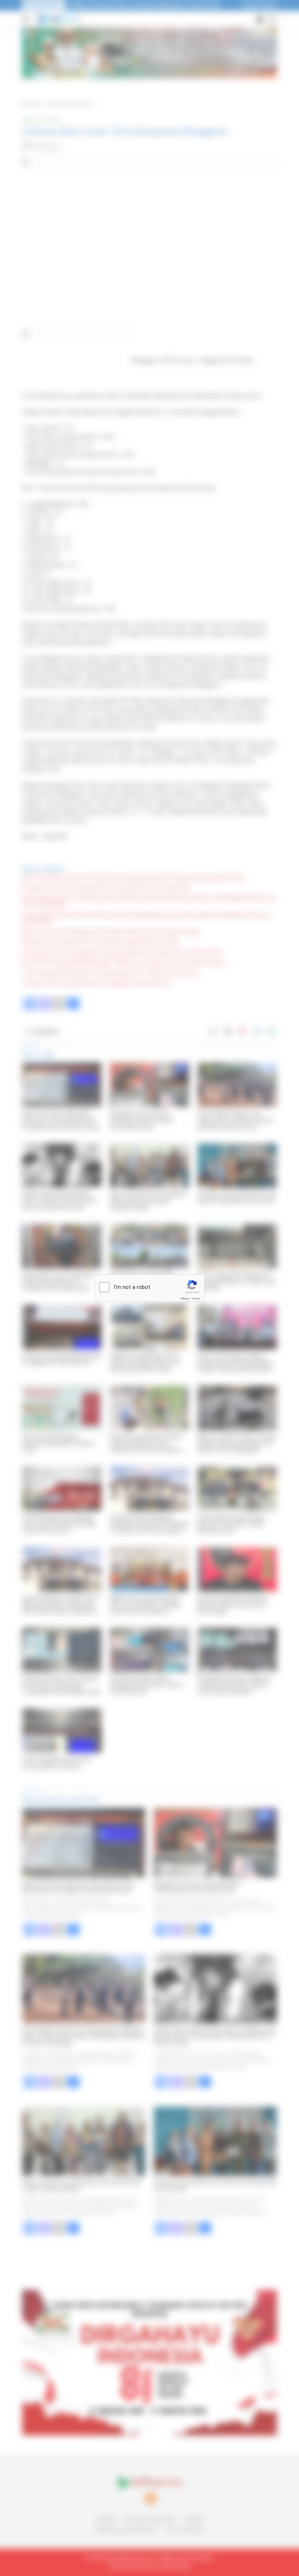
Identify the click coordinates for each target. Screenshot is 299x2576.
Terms (196, 1299)
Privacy (185, 1299)
